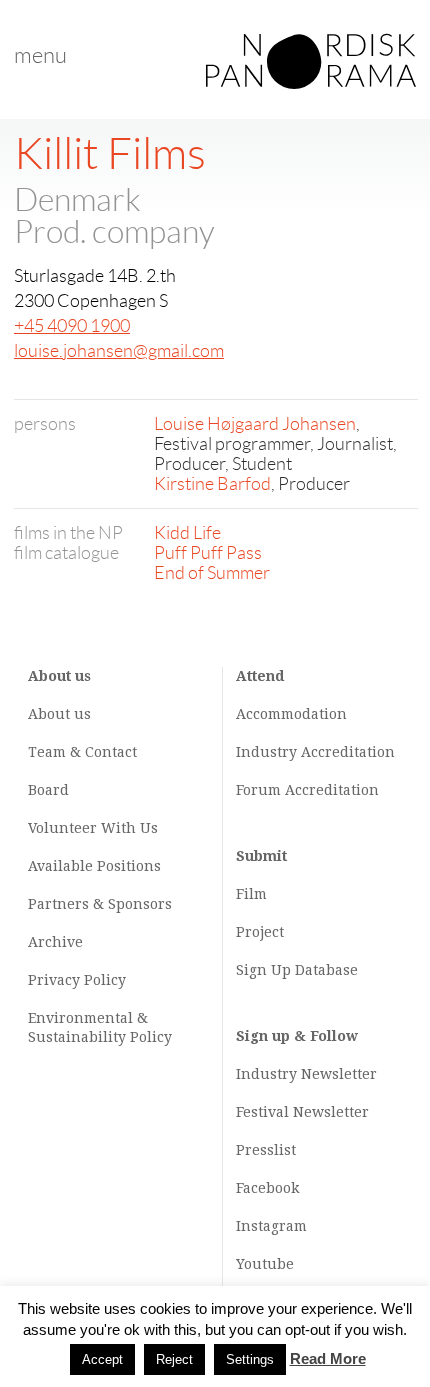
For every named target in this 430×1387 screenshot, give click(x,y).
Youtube (265, 1264)
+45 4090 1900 (72, 326)
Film (251, 894)
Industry (266, 752)
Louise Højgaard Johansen (255, 424)
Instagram (271, 1226)
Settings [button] (250, 1359)
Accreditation (348, 752)
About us (59, 714)
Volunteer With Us (93, 828)
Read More (328, 1358)
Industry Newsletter (306, 1074)
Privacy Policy (77, 980)
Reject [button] (174, 1359)
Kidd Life (187, 533)
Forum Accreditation (307, 790)
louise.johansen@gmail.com (119, 351)
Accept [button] (102, 1359)
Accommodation (291, 714)
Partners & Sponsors (100, 904)
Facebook (267, 1188)
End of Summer (212, 573)
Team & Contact (82, 752)
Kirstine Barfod (212, 484)
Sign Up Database (297, 970)
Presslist (266, 1150)
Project (260, 932)
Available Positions (94, 866)
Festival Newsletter (302, 1112)
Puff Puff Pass (208, 553)
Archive (55, 942)
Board (48, 790)
